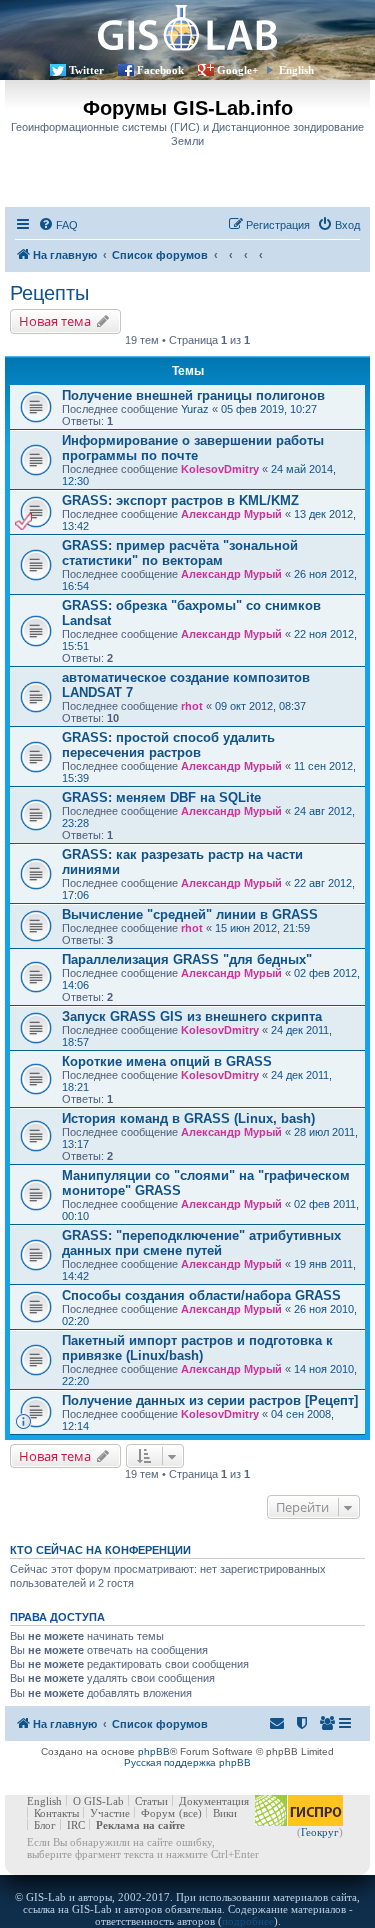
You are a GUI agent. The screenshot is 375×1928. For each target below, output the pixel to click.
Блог (45, 1825)
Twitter (86, 70)
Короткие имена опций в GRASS (167, 1061)
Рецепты (49, 293)
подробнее (248, 1921)
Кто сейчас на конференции (100, 1550)
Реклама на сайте (140, 1825)
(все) (190, 1813)
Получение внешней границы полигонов (193, 395)
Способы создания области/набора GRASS (201, 1295)
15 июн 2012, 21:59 (262, 928)
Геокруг (320, 1832)
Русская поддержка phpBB (187, 1762)
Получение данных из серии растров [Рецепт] (210, 1400)
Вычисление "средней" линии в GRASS (190, 914)
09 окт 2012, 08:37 (260, 706)
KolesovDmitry (220, 469)
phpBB (154, 1751)
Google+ (237, 70)
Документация (214, 1801)
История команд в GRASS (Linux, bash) (188, 1118)
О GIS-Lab (98, 1801)
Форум (158, 1813)
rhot (192, 706)
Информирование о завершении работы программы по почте (193, 448)
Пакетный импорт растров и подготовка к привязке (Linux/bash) (197, 1348)
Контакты (56, 1813)
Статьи (151, 1801)
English (296, 70)
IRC (76, 1825)
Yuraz (195, 409)
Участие (110, 1813)
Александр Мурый (231, 514)
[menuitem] (58, 225)
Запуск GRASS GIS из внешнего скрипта (192, 1016)
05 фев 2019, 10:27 (269, 409)
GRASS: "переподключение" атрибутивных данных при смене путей (201, 1243)
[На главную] (187, 27)
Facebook (160, 70)
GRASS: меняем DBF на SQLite (161, 797)
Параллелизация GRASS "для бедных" (187, 959)
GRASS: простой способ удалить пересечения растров (168, 745)
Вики (225, 1813)
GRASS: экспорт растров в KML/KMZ (180, 500)
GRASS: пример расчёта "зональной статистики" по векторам (180, 553)
